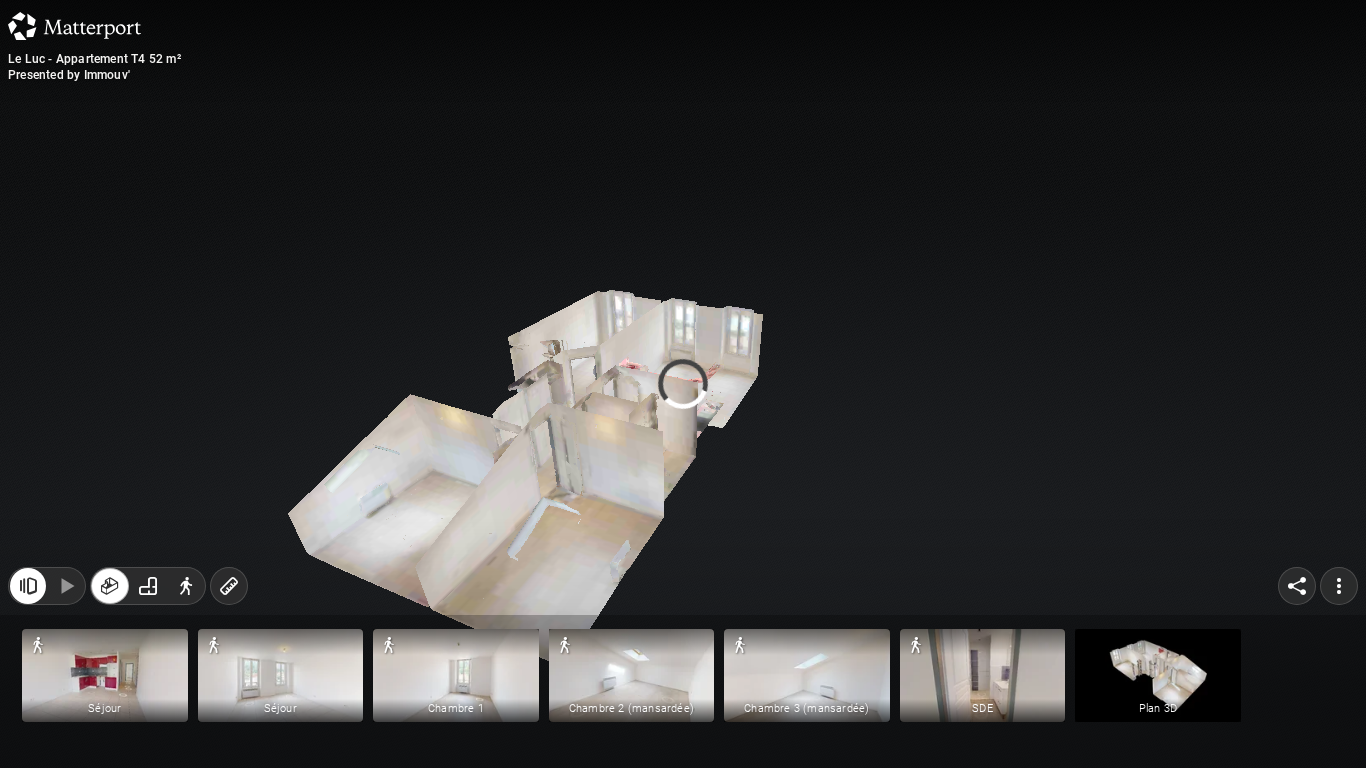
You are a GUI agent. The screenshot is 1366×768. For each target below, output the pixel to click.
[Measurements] (229, 596)
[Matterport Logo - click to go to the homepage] (74, 26)
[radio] (110, 596)
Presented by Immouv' (69, 75)
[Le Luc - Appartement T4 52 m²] (683, 384)
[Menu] (1339, 596)
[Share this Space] (1297, 596)
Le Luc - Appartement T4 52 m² (94, 59)
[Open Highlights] (28, 596)
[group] (148, 596)
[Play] (66, 596)
